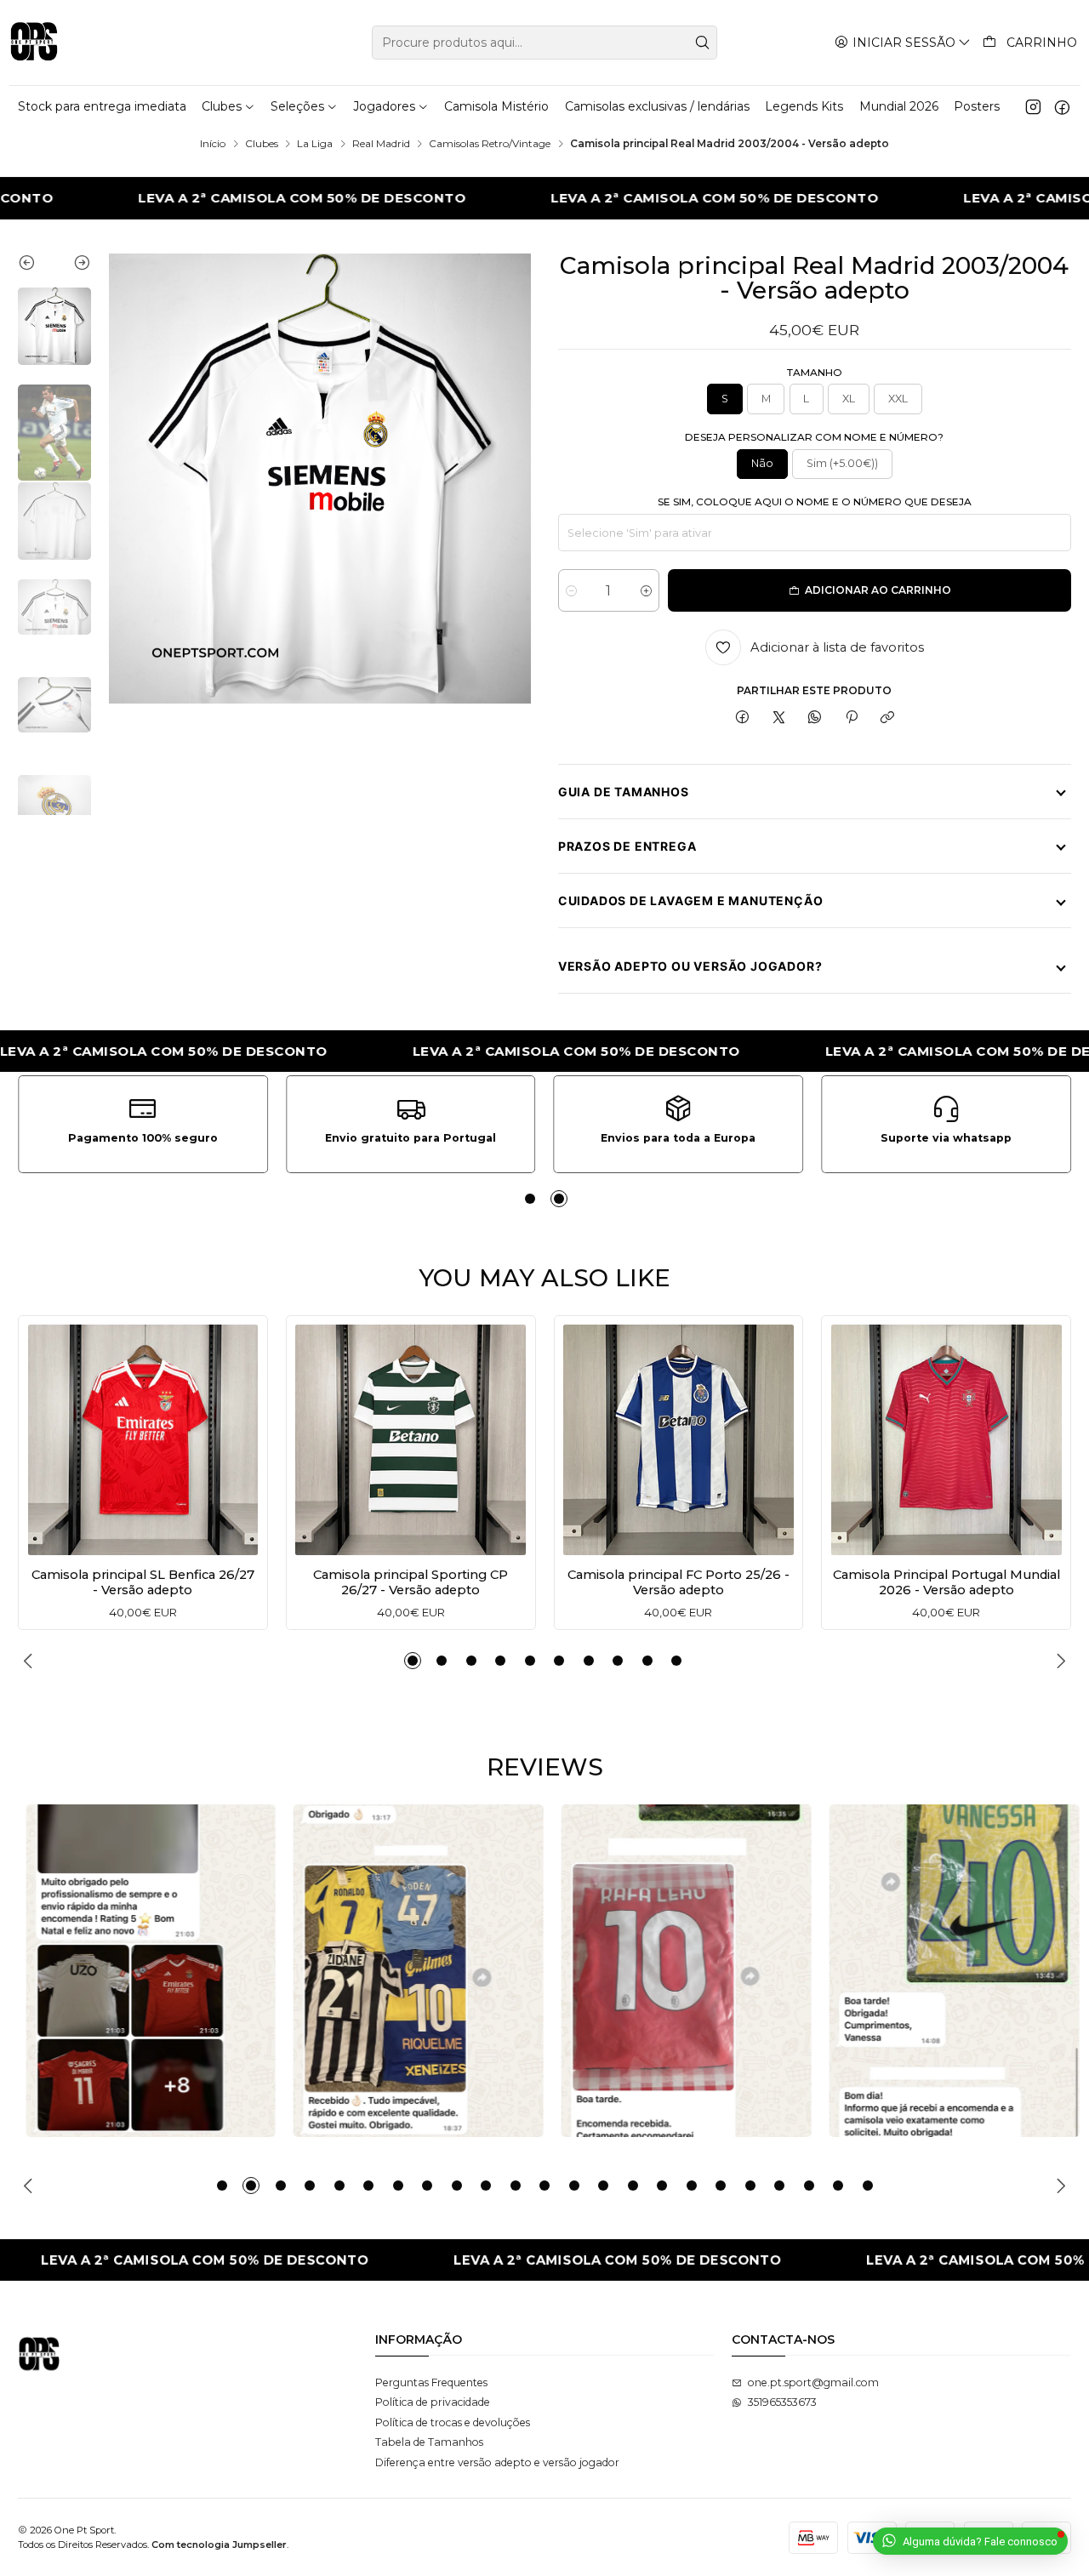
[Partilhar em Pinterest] (852, 718)
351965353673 (782, 2402)
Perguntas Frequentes (431, 2382)
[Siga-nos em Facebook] (1062, 106)
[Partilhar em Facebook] (743, 718)
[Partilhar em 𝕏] (779, 718)
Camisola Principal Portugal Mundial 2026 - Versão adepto (946, 1582)
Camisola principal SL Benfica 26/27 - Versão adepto (143, 1582)
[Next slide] (73, 266)
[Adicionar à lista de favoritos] (46, 1436)
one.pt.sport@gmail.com (813, 2382)
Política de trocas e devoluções (453, 2422)
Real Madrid (381, 144)
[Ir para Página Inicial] (34, 43)
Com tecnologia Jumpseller (219, 2545)
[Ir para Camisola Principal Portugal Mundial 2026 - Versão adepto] (946, 1440)
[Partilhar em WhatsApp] (815, 718)
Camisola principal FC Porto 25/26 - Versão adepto (678, 1582)
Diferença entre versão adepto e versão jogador (497, 2462)
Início (213, 144)
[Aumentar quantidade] (646, 590)
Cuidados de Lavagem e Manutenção (691, 900)
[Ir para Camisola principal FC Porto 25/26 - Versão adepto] (678, 1440)
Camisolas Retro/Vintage (490, 144)
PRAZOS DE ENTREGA (627, 846)
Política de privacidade (433, 2402)
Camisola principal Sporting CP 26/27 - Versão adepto (411, 1582)
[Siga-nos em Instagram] (1033, 106)
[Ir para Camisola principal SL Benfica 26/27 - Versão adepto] (143, 1440)
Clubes (262, 144)
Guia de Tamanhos (624, 792)
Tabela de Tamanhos (429, 2442)
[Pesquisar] (703, 43)
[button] (530, 1199)
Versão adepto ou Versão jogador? (690, 966)
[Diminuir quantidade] (571, 590)
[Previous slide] (36, 266)
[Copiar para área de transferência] (887, 718)
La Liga (315, 144)
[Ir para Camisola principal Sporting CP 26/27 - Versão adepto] (411, 1440)
